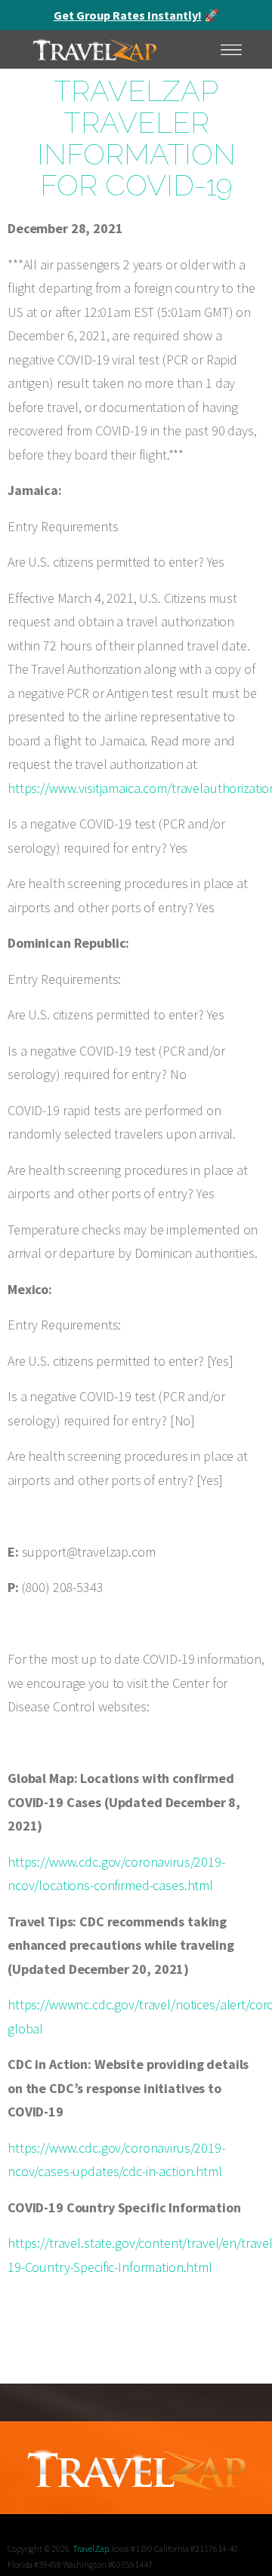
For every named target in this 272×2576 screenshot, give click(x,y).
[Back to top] (246, 2542)
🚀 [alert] (136, 15)
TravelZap (90, 2548)
